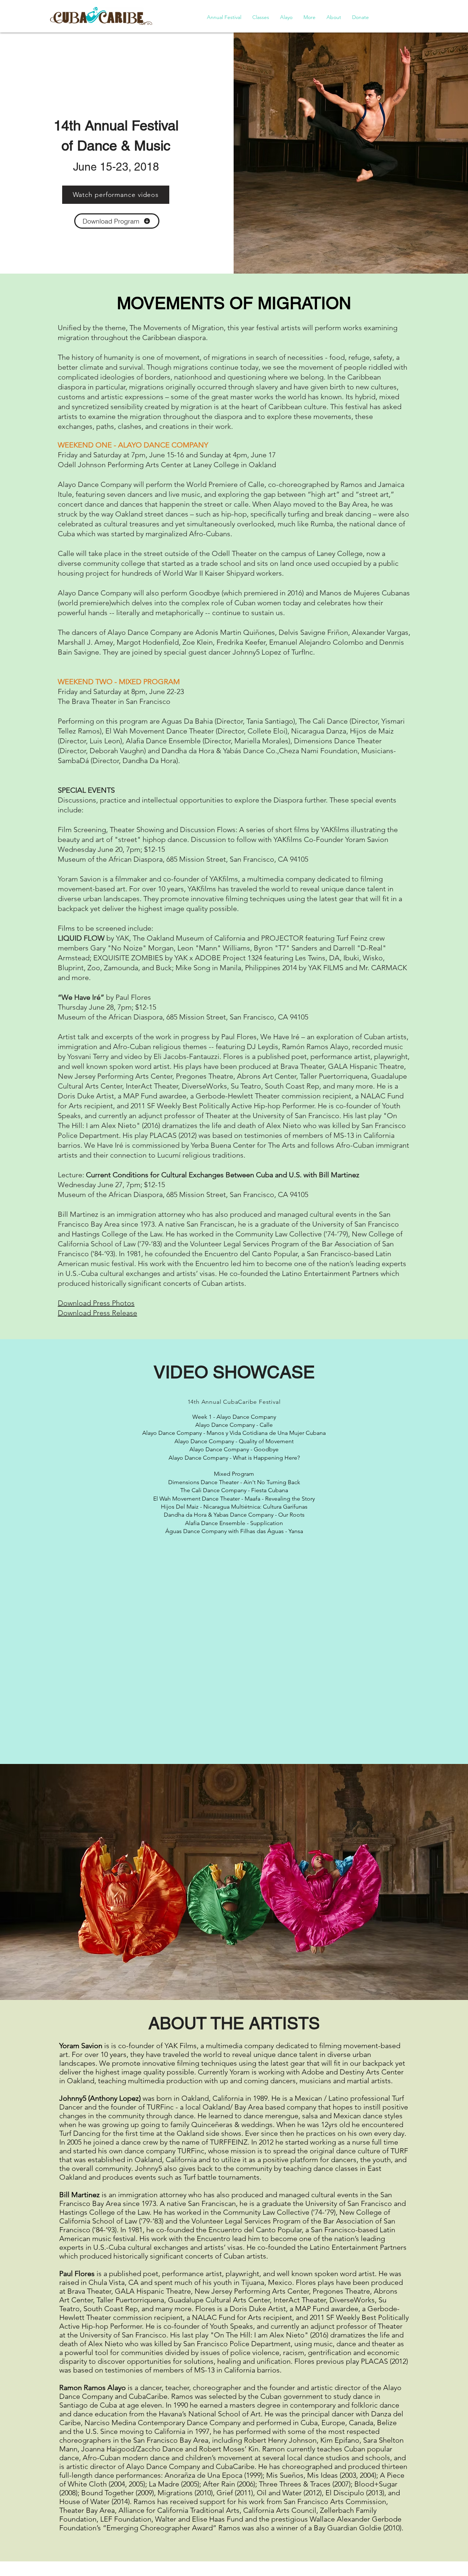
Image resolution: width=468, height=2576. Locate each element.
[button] (224, 17)
